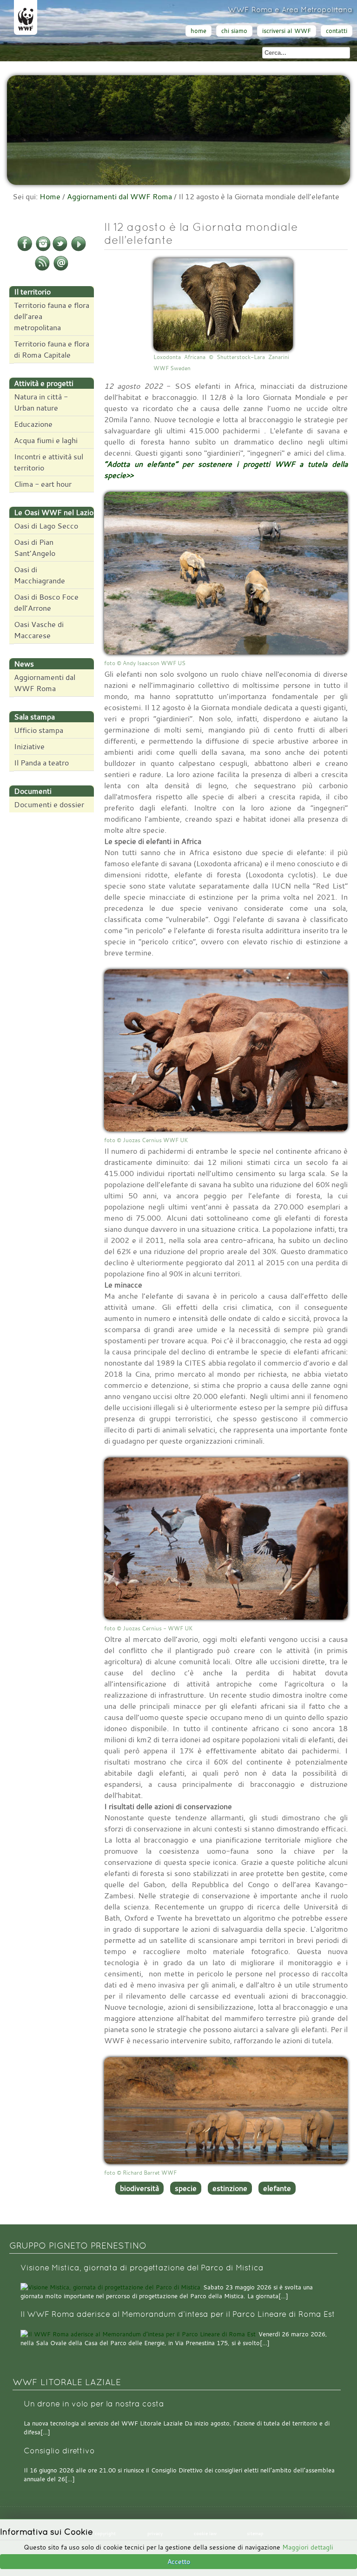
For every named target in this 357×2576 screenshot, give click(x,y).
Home (50, 196)
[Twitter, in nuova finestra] (60, 249)
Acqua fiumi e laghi (46, 440)
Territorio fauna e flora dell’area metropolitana (52, 316)
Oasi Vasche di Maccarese (39, 630)
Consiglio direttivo (59, 2451)
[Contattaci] (61, 269)
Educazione (33, 424)
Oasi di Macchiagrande (40, 575)
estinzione (230, 2188)
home (198, 31)
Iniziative (29, 746)
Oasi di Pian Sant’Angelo (35, 548)
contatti (337, 31)
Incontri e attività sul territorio (49, 462)
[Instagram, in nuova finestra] (43, 249)
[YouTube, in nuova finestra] (79, 249)
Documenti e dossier (49, 804)
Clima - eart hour (43, 484)
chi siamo (234, 31)
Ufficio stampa (39, 730)
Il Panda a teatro (41, 763)
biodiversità (139, 2188)
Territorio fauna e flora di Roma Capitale (52, 349)
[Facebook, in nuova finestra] (25, 249)
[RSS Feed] (42, 269)
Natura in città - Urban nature (41, 402)
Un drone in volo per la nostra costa (94, 2404)
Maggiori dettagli (308, 2547)
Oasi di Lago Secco (46, 526)
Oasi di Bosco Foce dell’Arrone (46, 602)
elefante (277, 2188)
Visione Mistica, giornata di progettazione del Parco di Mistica (142, 2268)
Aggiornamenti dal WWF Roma (119, 196)
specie (186, 2188)
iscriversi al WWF (287, 31)
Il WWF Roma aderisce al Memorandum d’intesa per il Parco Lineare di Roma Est (178, 2314)
